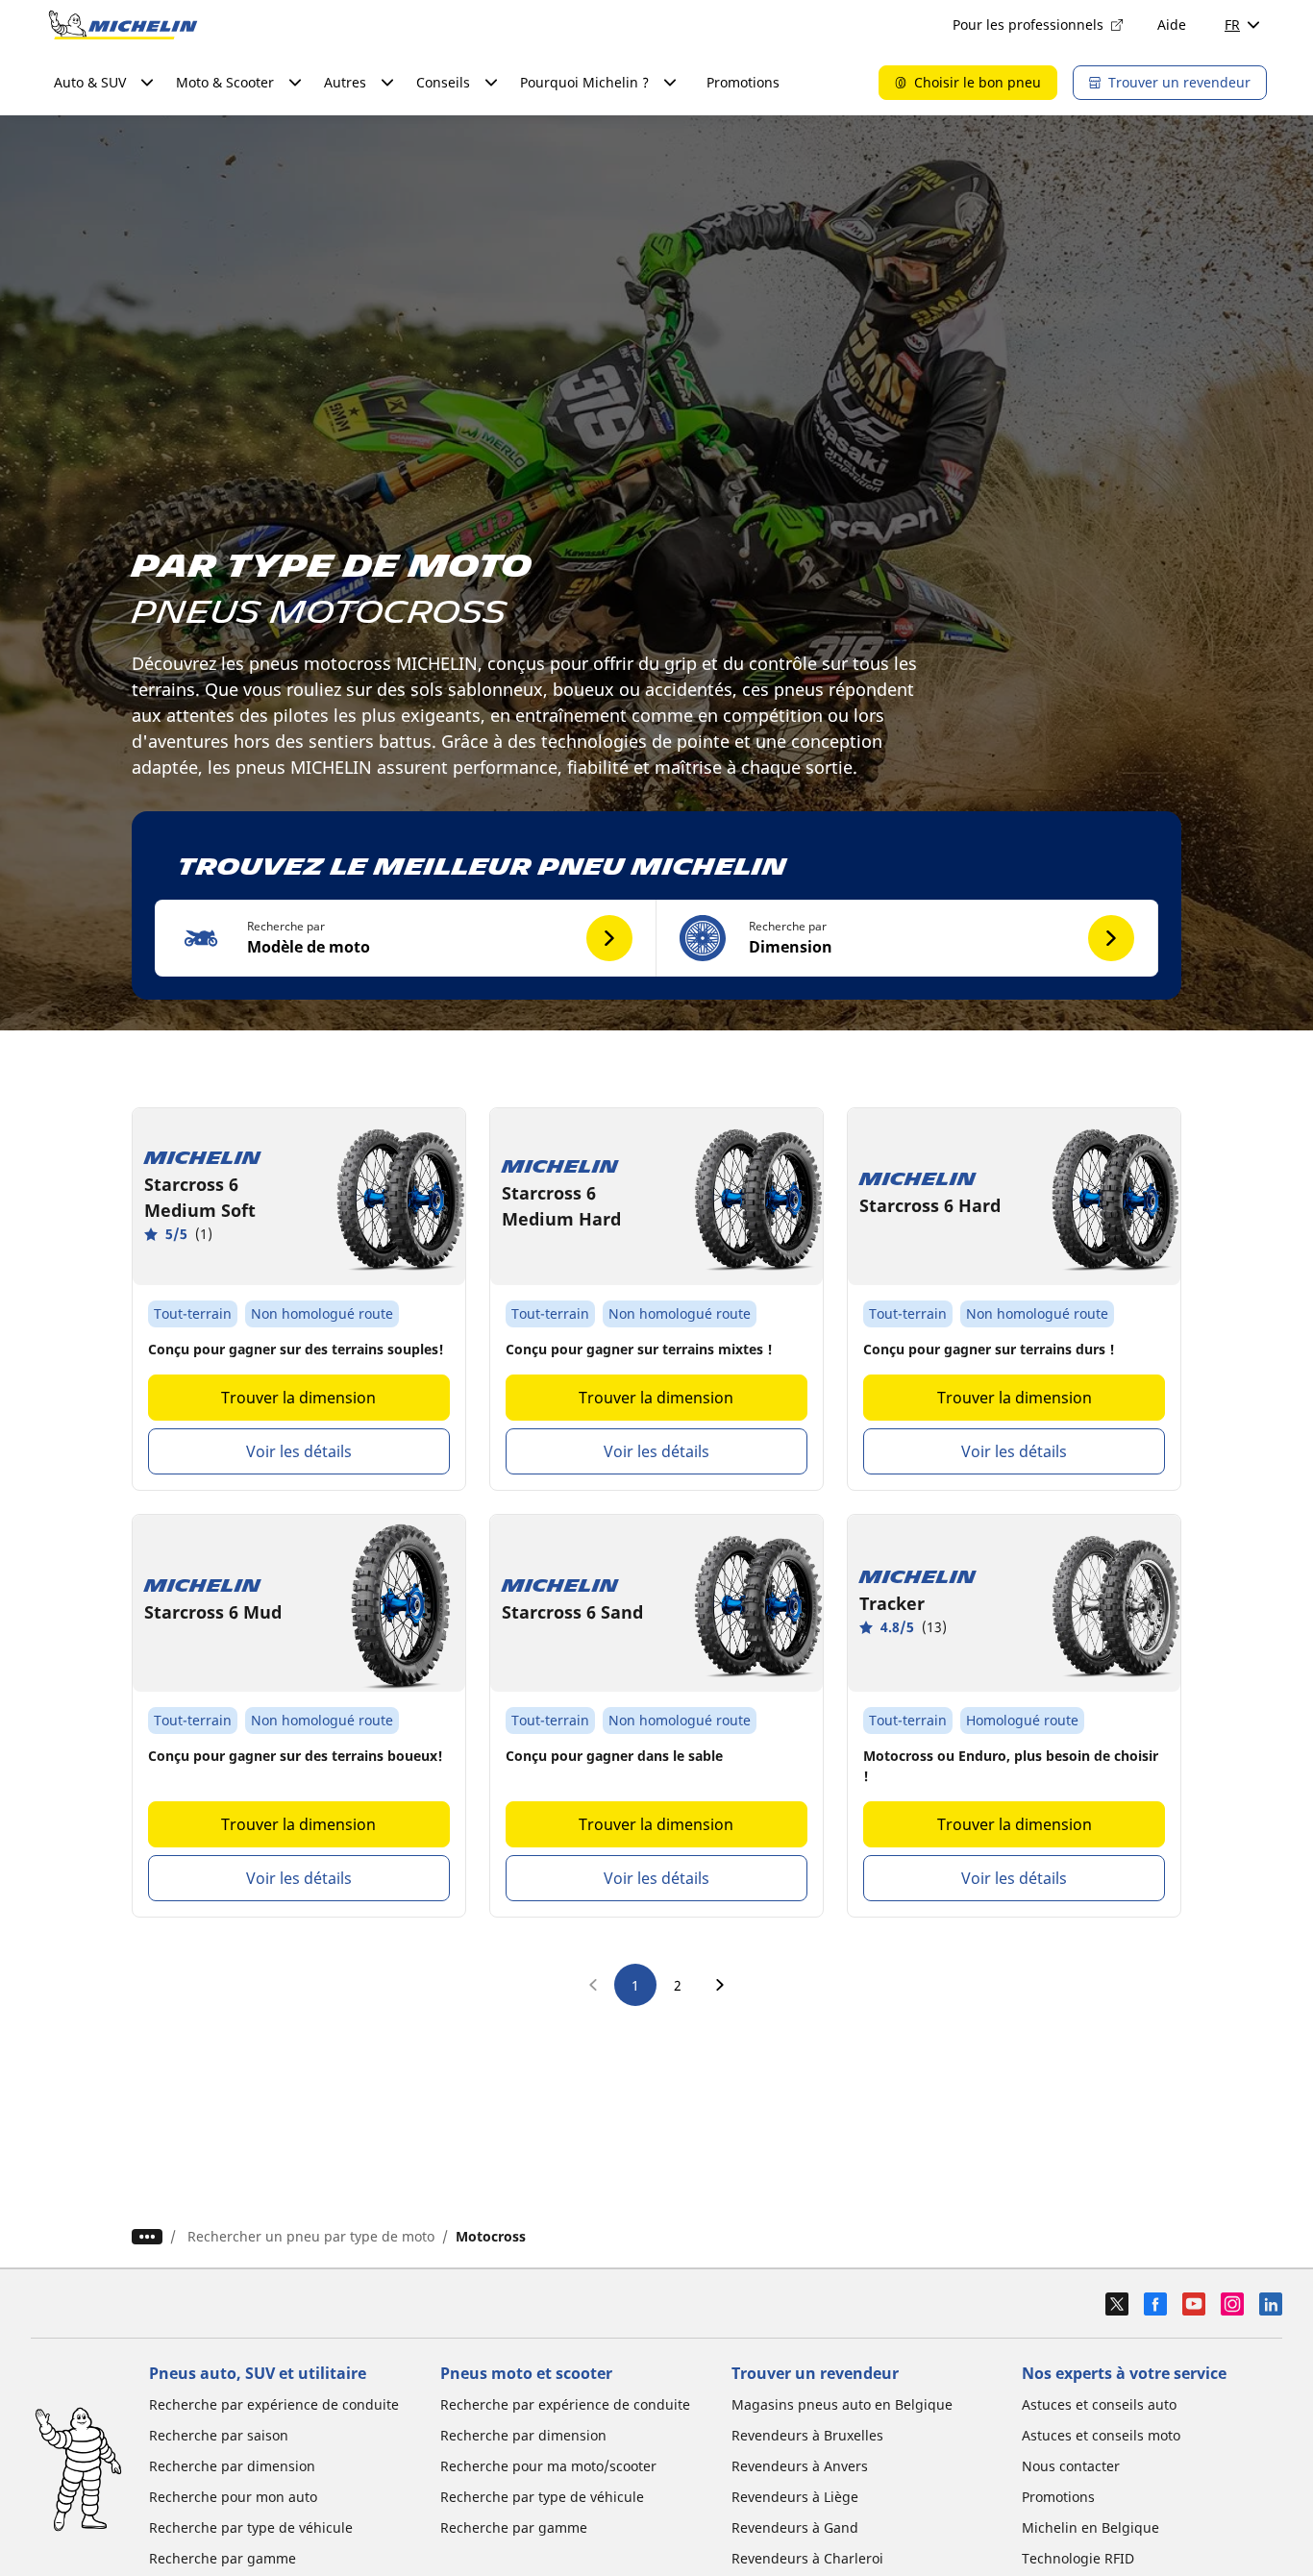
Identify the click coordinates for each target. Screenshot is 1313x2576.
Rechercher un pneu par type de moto (311, 2236)
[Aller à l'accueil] (123, 25)
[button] (406, 938)
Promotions (743, 82)
